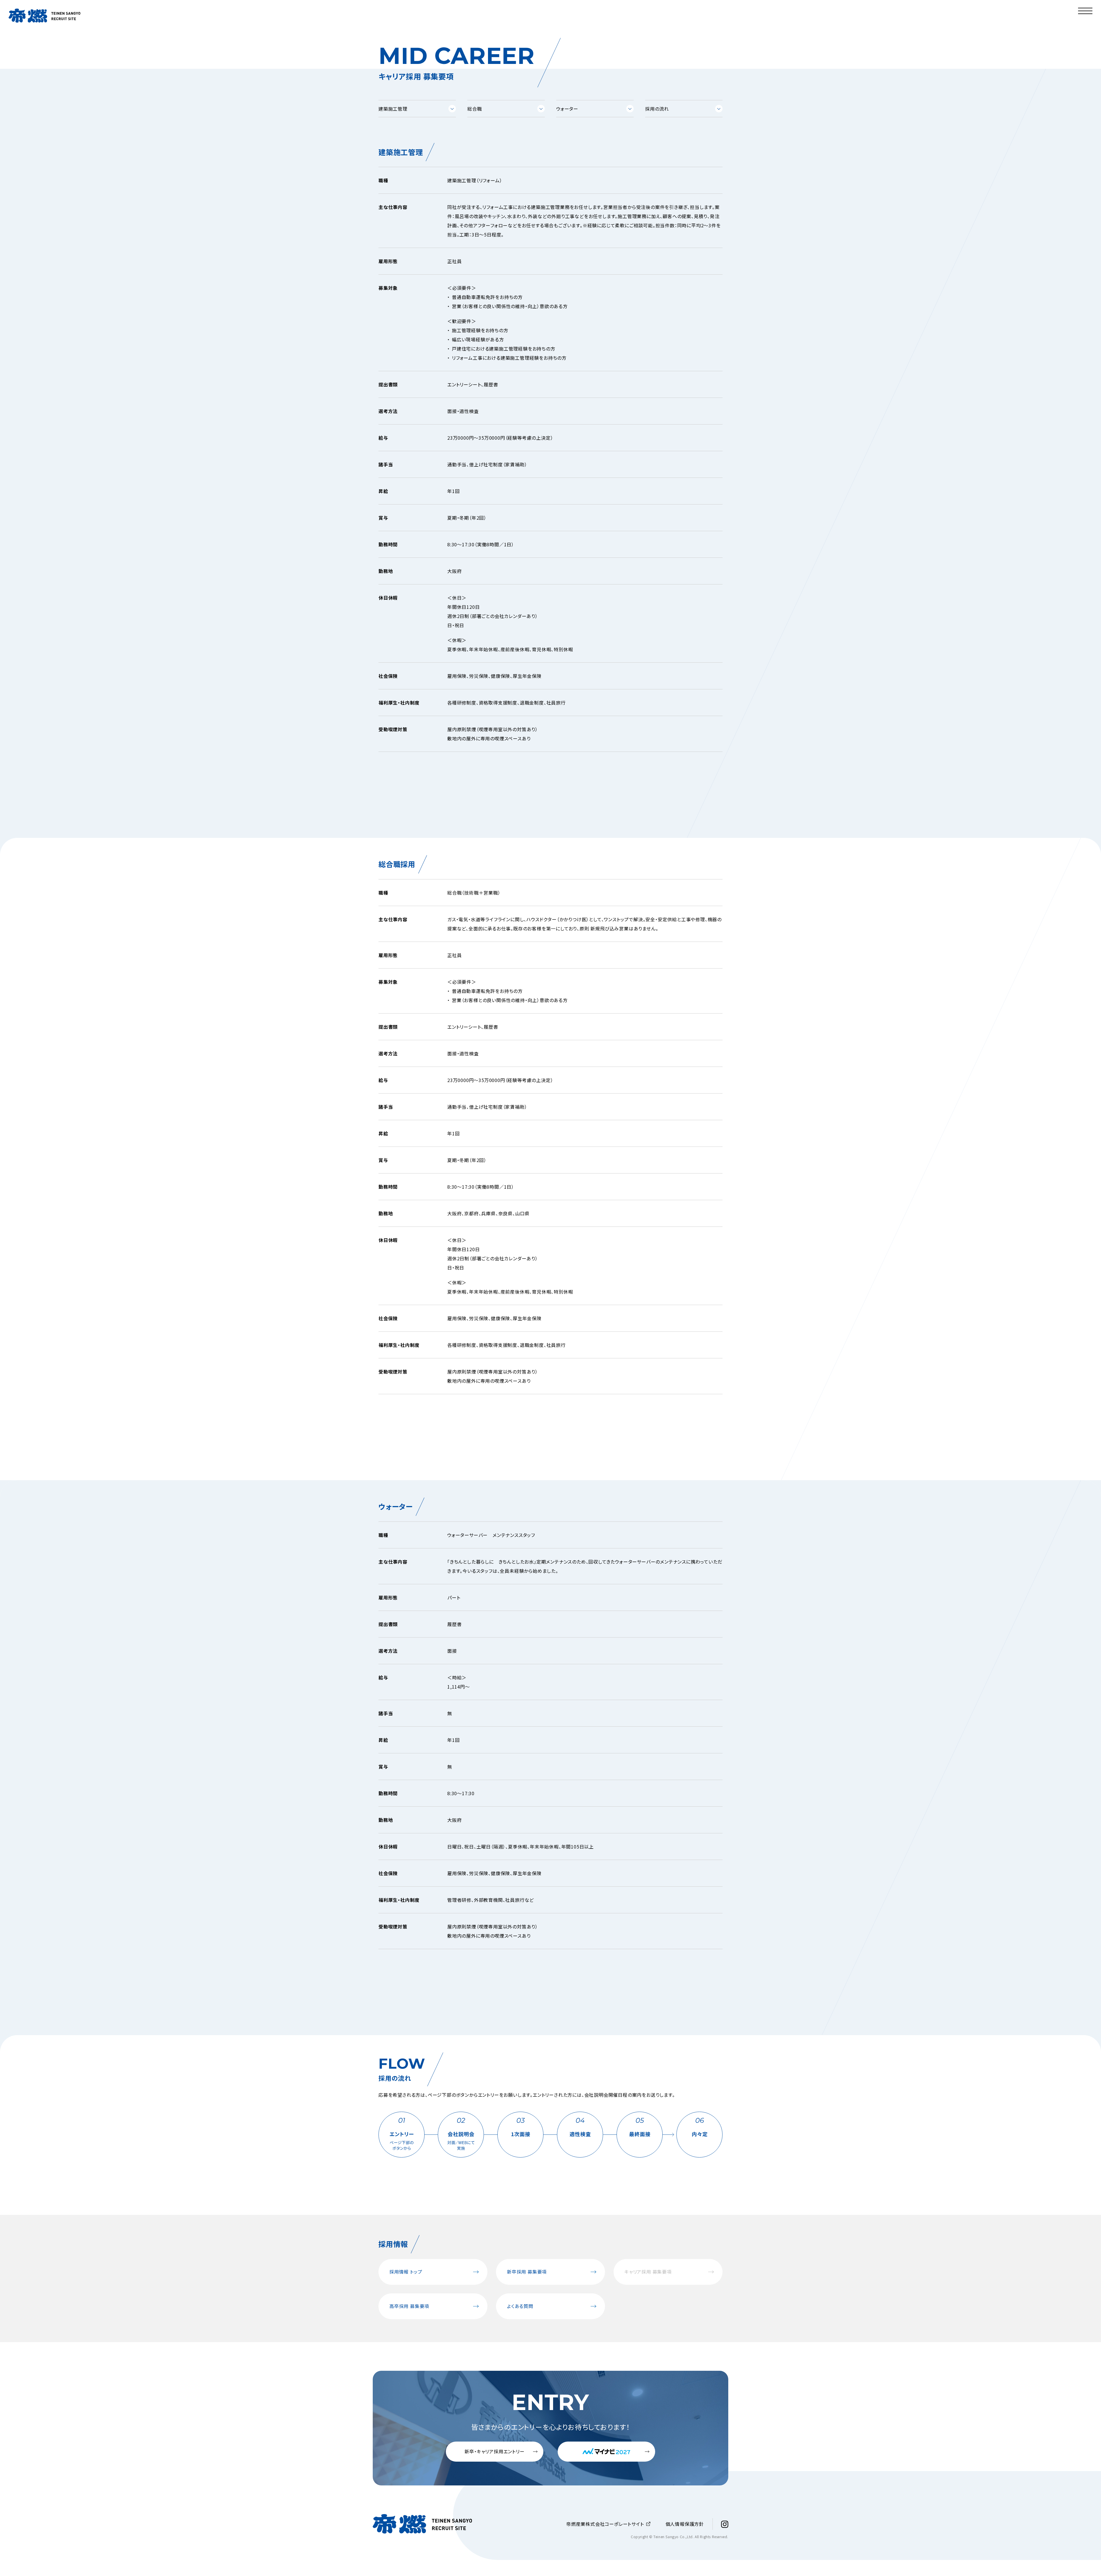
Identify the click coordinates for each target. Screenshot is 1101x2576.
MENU (1076, 4)
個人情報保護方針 (685, 2524)
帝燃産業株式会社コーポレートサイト (605, 2524)
